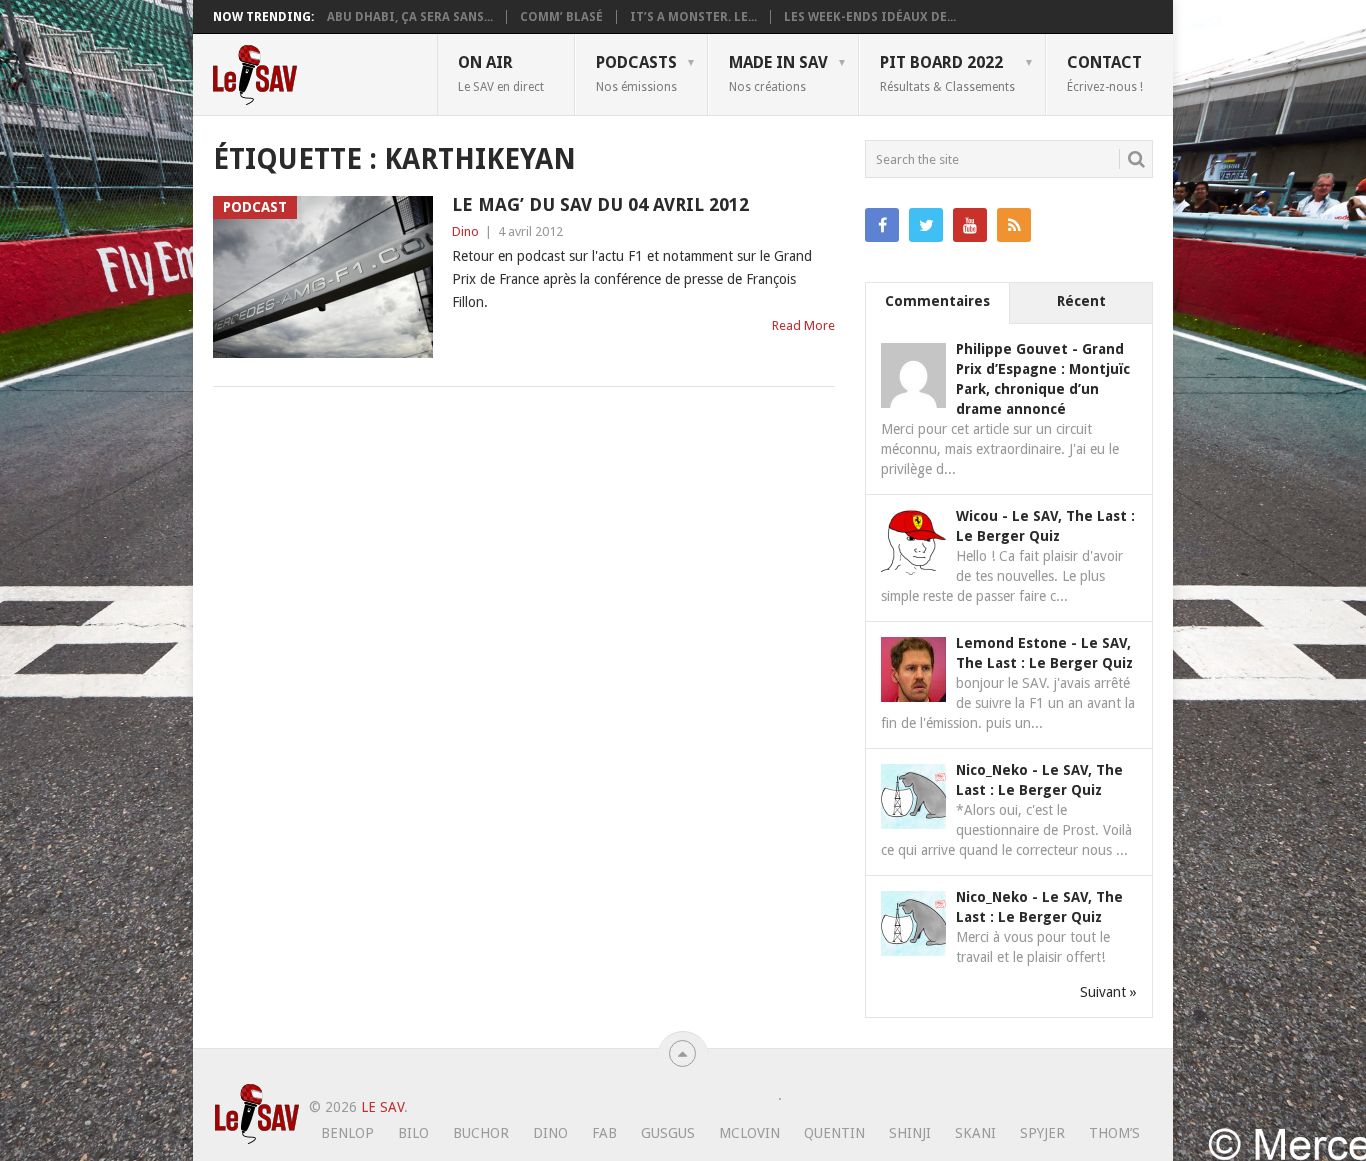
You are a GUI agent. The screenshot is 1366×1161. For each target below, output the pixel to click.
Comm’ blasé (561, 17)
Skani (975, 1133)
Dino (465, 231)
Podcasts (636, 73)
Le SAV (382, 1107)
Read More (803, 325)
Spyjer (1042, 1133)
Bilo (413, 1133)
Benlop (347, 1133)
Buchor (481, 1133)
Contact (1105, 73)
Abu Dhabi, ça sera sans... (410, 17)
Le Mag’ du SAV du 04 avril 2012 (600, 204)
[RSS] (1014, 225)
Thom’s (1114, 1133)
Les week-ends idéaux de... (870, 17)
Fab (604, 1133)
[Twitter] (926, 225)
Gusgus (668, 1133)
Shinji (910, 1133)
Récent (1081, 301)
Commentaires (937, 301)
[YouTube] (970, 225)
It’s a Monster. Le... (693, 17)
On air (501, 73)
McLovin (749, 1133)
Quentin (834, 1133)
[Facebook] (882, 225)
